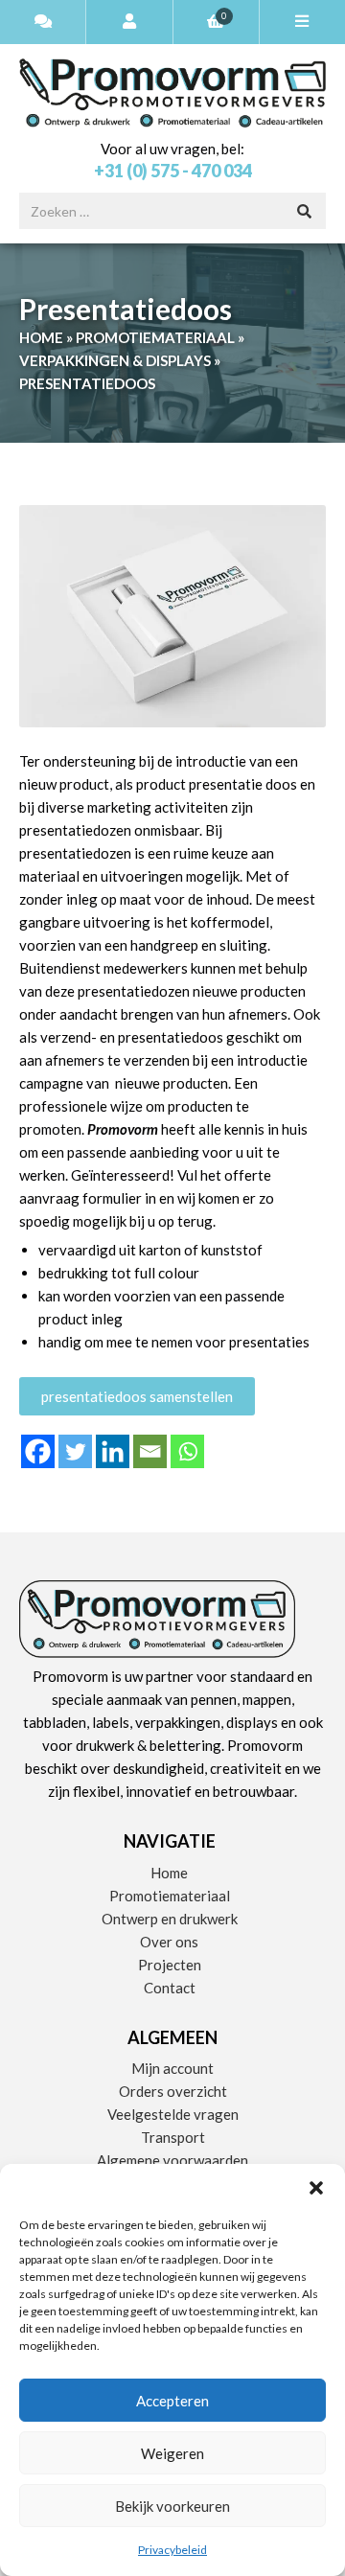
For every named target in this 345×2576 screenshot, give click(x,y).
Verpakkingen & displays (115, 360)
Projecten (170, 1965)
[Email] (150, 1451)
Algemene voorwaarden (172, 2160)
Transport (173, 2137)
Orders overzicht (173, 2091)
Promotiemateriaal (155, 337)
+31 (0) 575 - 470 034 (173, 171)
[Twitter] (75, 1451)
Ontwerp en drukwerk (170, 1919)
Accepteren (172, 2401)
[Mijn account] (129, 22)
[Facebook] (38, 1451)
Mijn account (172, 2068)
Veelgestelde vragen (173, 2114)
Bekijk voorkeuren (172, 2506)
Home (41, 337)
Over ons (169, 1942)
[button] (316, 2188)
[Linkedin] (113, 1451)
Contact (170, 1988)
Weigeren (172, 2453)
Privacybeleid (172, 2550)
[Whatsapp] (187, 1451)
